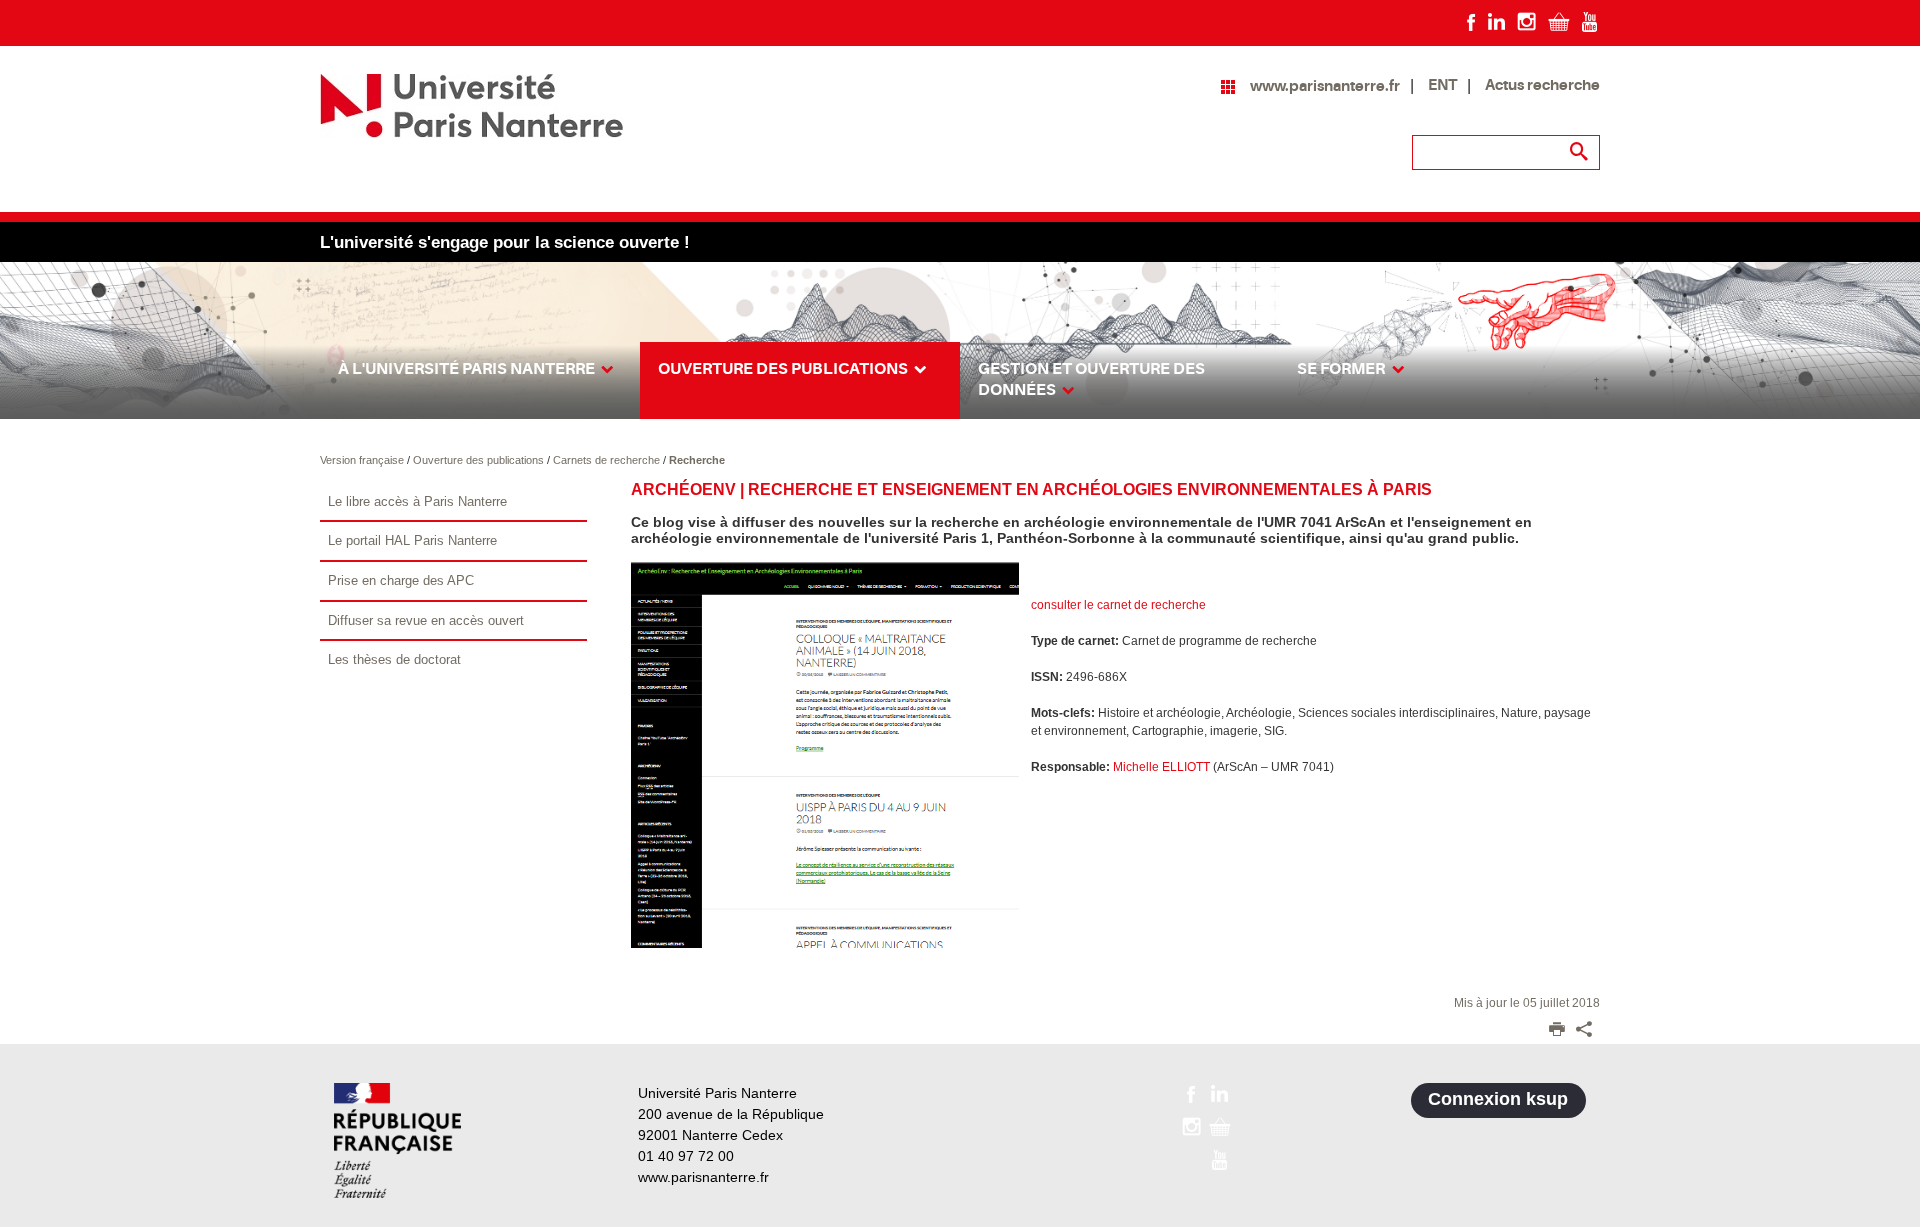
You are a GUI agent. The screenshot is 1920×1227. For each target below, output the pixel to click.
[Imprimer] (1557, 1031)
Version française (363, 460)
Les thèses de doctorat (394, 659)
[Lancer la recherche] (1580, 152)
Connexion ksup (1498, 1099)
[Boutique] (1559, 21)
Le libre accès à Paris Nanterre (417, 501)
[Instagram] (1526, 21)
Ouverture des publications (480, 460)
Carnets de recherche (608, 460)
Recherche (697, 460)
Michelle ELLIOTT (1161, 767)
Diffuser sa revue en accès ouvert (426, 620)
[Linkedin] (1496, 21)
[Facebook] (1471, 21)
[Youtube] (1589, 21)
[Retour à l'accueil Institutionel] (397, 1140)
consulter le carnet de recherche (1118, 605)
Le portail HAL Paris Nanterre (412, 540)
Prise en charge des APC (401, 580)
